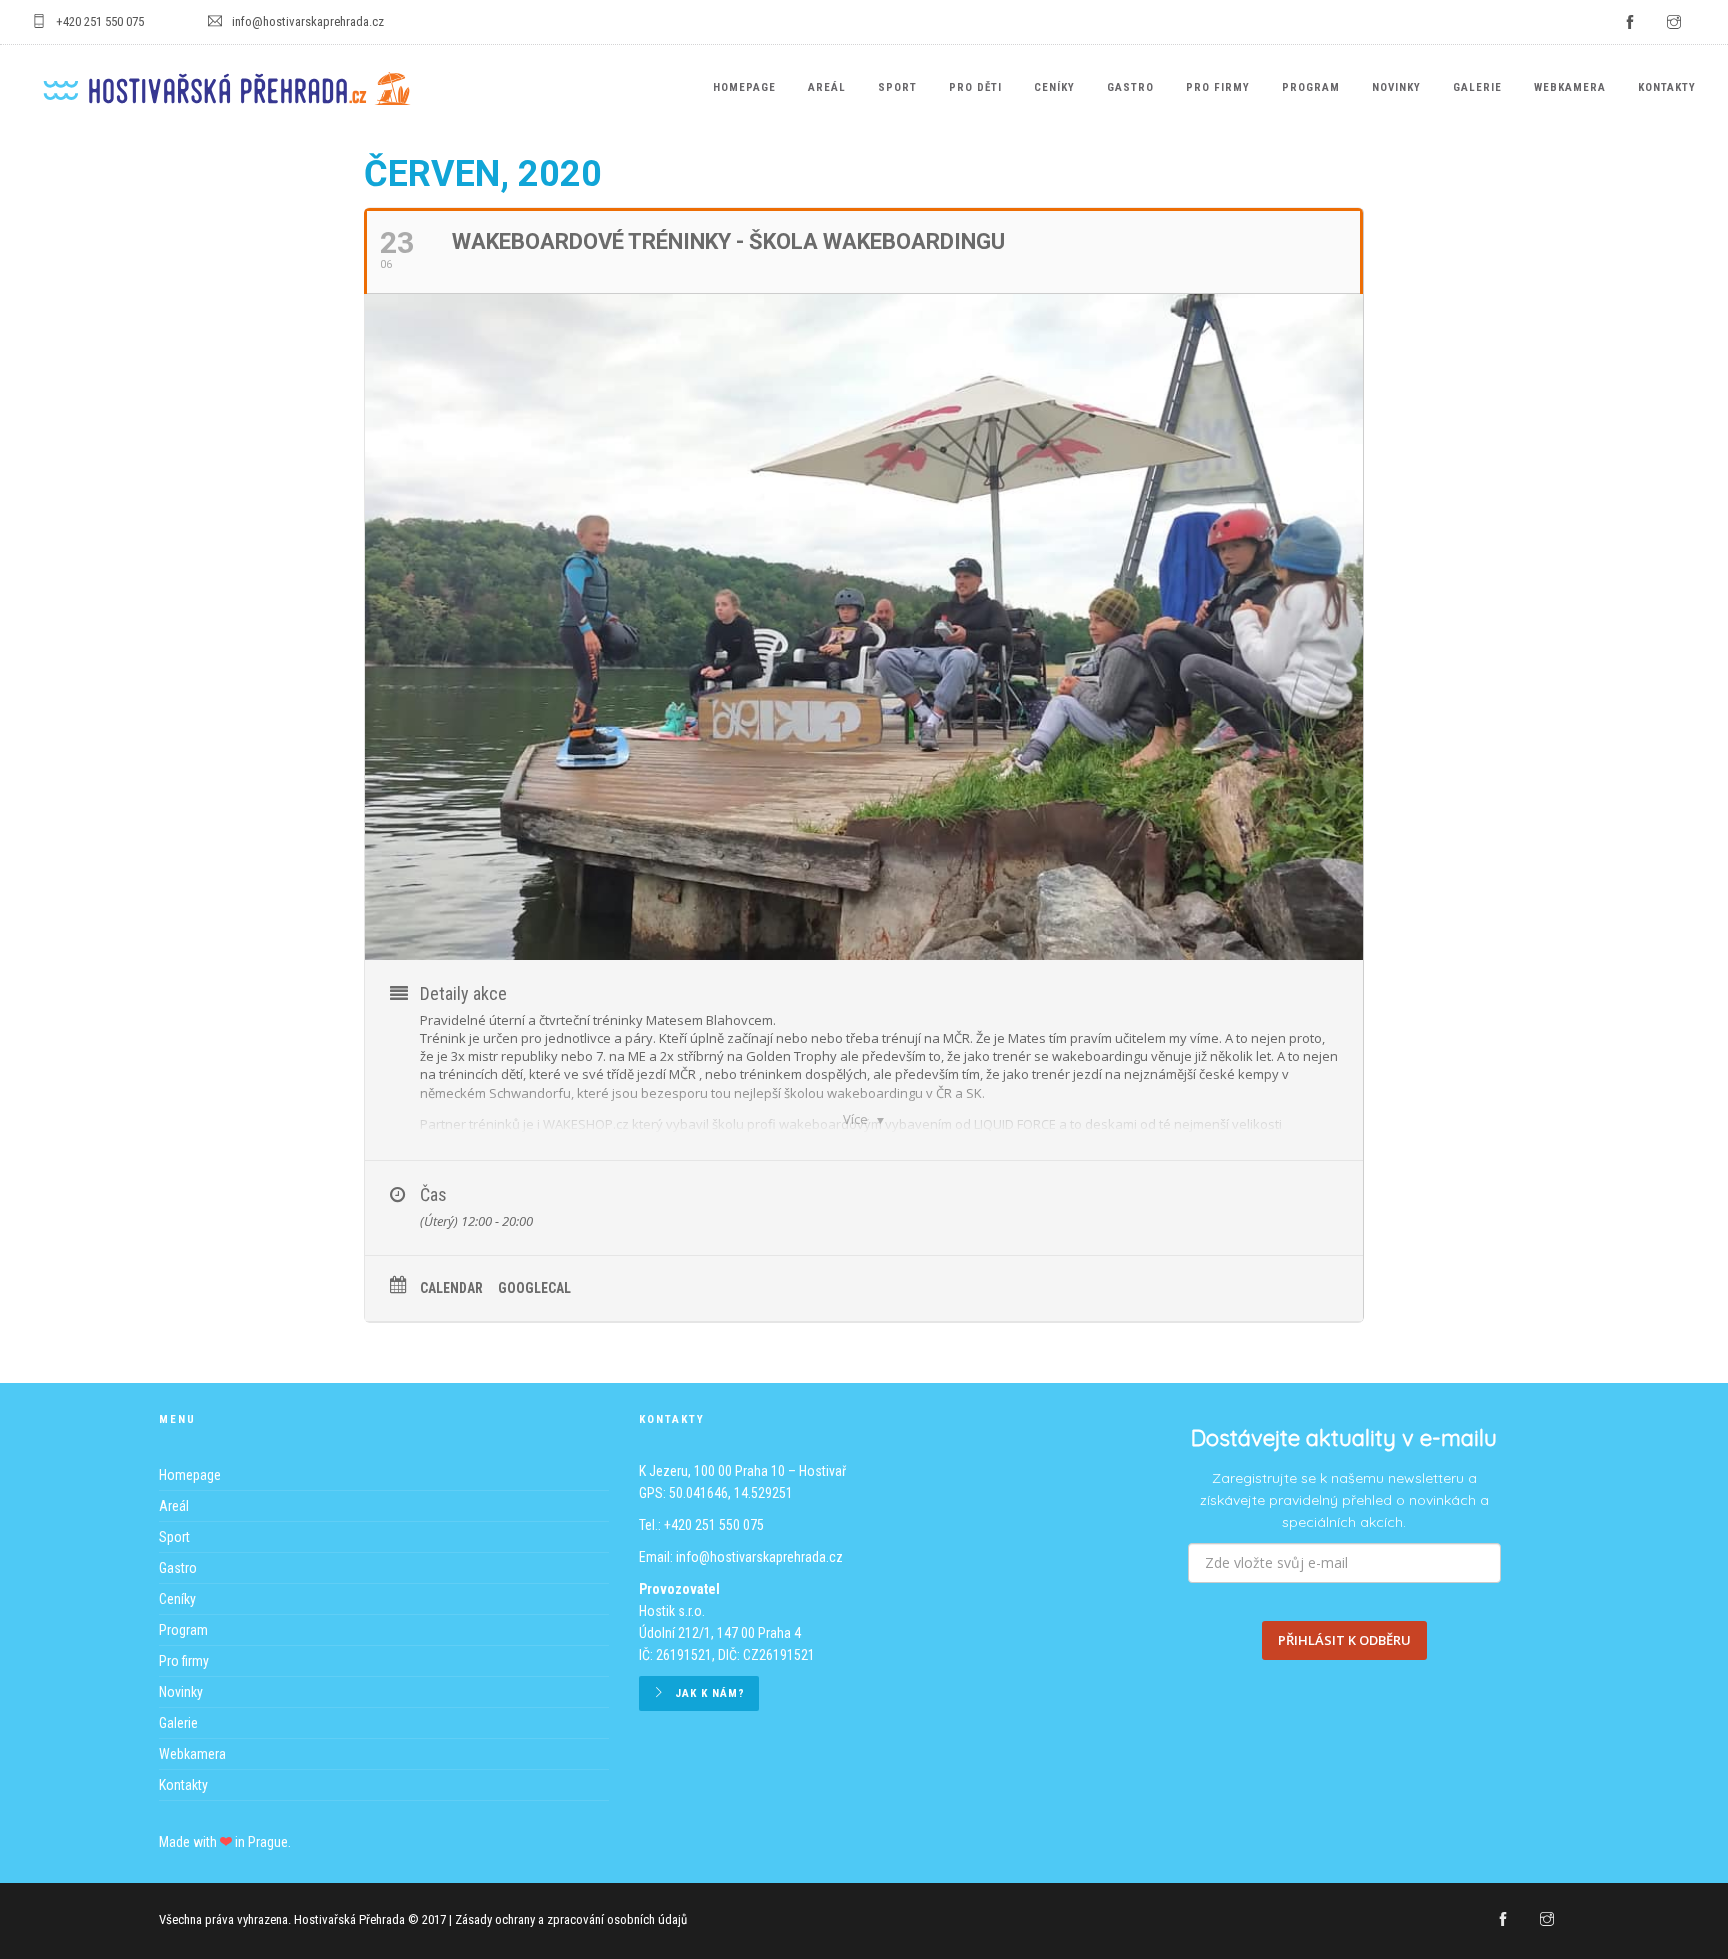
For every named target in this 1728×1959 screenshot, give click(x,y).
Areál (827, 87)
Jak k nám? (710, 1693)
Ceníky (1054, 87)
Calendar (451, 1288)
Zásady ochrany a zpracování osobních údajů (571, 1919)
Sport (897, 87)
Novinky (1396, 87)
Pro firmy (1218, 87)
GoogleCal (534, 1288)
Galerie (1477, 87)
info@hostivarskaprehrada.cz (759, 1557)
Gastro (1130, 87)
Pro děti (975, 87)
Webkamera (1570, 87)
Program (1311, 87)
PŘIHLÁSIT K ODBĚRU (1344, 1640)
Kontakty (1667, 87)
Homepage (744, 87)
